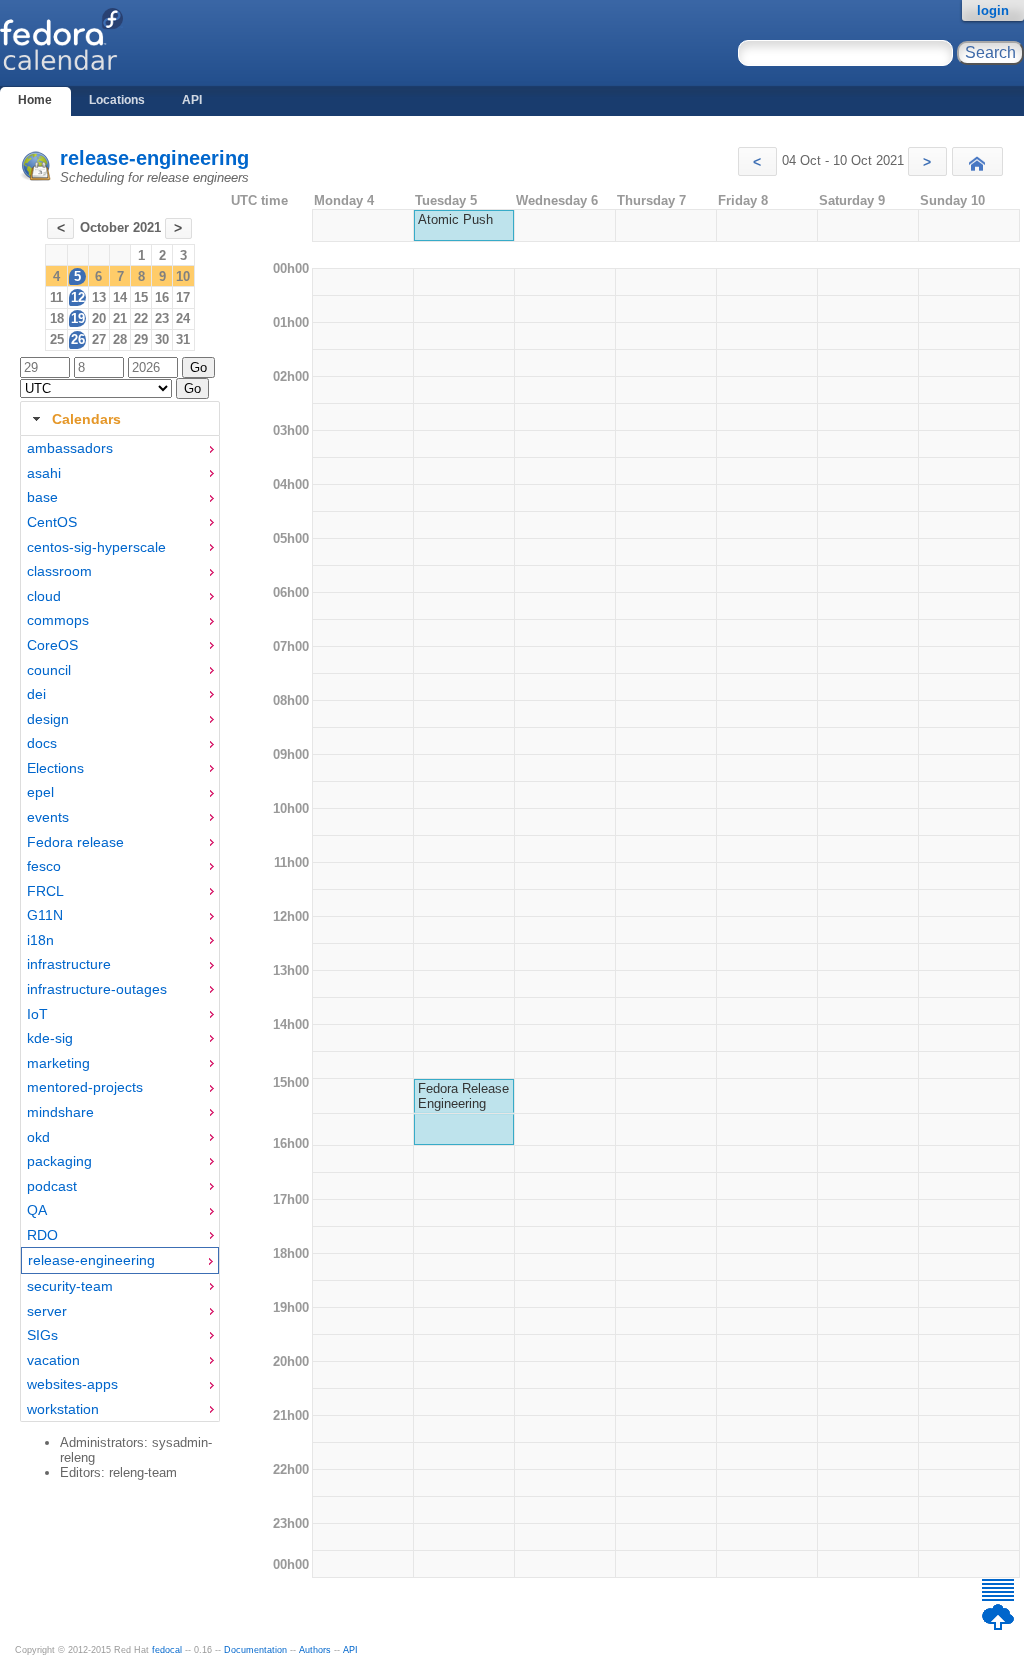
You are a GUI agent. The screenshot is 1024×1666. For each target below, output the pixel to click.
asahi (44, 473)
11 (56, 297)
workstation (63, 1409)
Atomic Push (455, 219)
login (993, 10)
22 (141, 318)
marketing (58, 1063)
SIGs (42, 1335)
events (48, 817)
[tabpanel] (120, 929)
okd (38, 1137)
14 (120, 297)
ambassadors (70, 448)
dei (36, 694)
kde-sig (50, 1038)
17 (183, 297)
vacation (53, 1360)
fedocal (167, 1650)
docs (42, 743)
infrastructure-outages (97, 989)
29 (141, 339)
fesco (44, 866)
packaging (59, 1161)
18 (57, 318)
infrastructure (69, 964)
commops (58, 620)
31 (183, 339)
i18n (40, 940)
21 (120, 318)
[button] (757, 161)
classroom (59, 571)
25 (57, 339)
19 (78, 318)
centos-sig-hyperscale (96, 547)
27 (99, 339)
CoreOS (52, 645)
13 (99, 297)
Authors (315, 1650)
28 (120, 339)
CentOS (52, 522)
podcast (52, 1186)
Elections (55, 768)
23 (162, 318)
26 (78, 339)
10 (183, 276)
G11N (45, 915)
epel (40, 792)
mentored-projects (85, 1087)
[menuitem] (120, 448)
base (42, 497)
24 (183, 318)
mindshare (60, 1112)
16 (162, 297)
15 (141, 297)
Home (35, 100)
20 (99, 318)
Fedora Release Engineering (463, 1096)
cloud (44, 596)
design (48, 719)
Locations (117, 100)
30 (162, 339)
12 (78, 297)
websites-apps (72, 1384)
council (49, 670)
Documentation (255, 1650)
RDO (42, 1235)
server (47, 1311)
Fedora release (75, 842)
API (192, 100)
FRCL (45, 891)
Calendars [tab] (86, 419)
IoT (37, 1014)
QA (37, 1210)
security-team (70, 1286)
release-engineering (154, 158)
